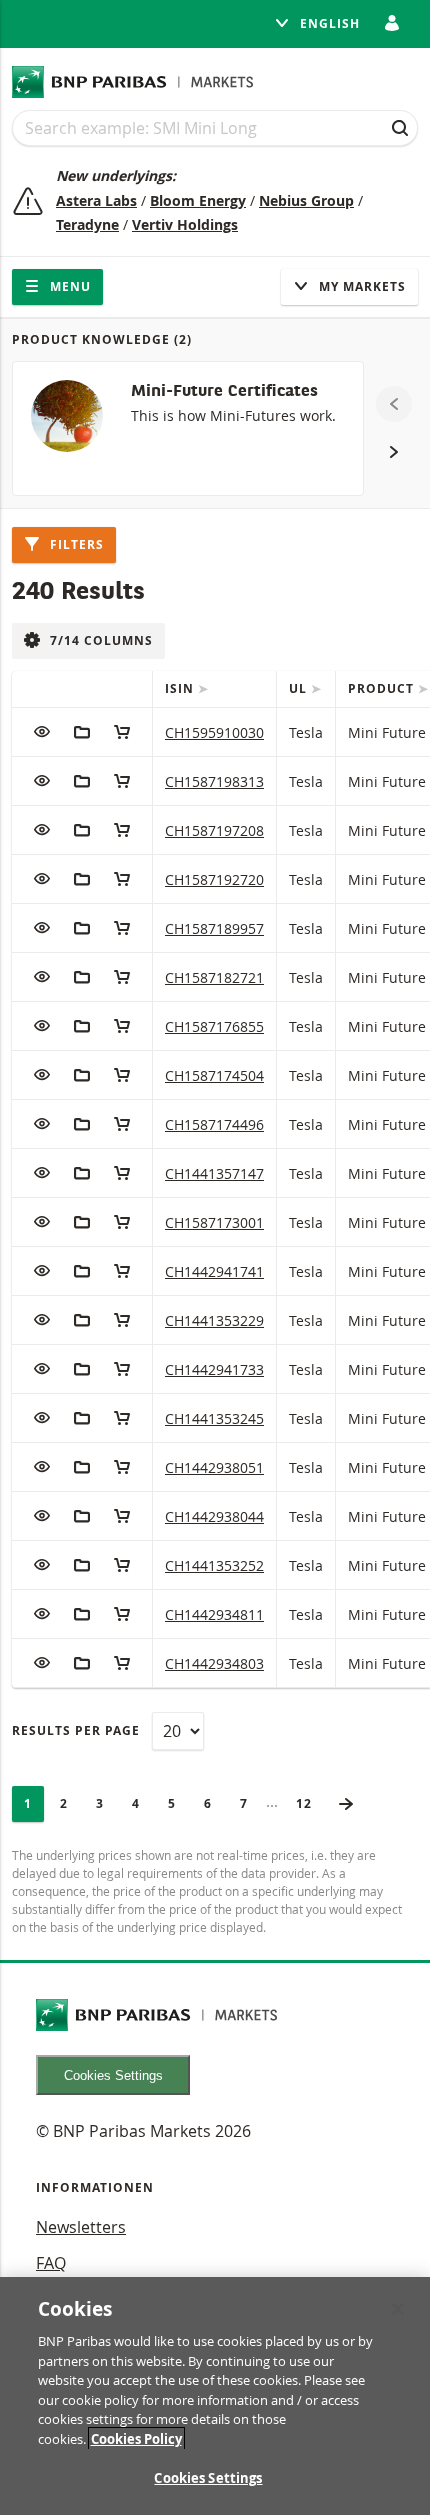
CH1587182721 (214, 977)
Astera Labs (96, 200)
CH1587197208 (214, 830)
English (328, 23)
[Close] (398, 2309)
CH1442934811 (214, 1614)
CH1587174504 (214, 1075)
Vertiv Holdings (185, 224)
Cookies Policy (136, 2439)
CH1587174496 (214, 1124)
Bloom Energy (198, 200)
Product (383, 688)
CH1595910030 (214, 732)
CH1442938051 (214, 1467)
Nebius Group (306, 200)
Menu (68, 286)
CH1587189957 (214, 928)
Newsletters (81, 2227)
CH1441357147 (214, 1173)
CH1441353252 (214, 1565)
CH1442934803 (214, 1663)
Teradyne (87, 224)
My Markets (360, 286)
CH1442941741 (214, 1271)
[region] (215, 2396)
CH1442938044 (214, 1516)
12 (310, 1803)
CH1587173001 (214, 1222)
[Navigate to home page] (133, 82)
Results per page (76, 1730)
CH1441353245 (214, 1418)
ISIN (181, 688)
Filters (75, 544)
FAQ (51, 2263)
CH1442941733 (214, 1369)
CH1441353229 (214, 1320)
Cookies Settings (113, 2075)
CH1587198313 (214, 781)
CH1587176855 (214, 1026)
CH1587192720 (214, 879)
